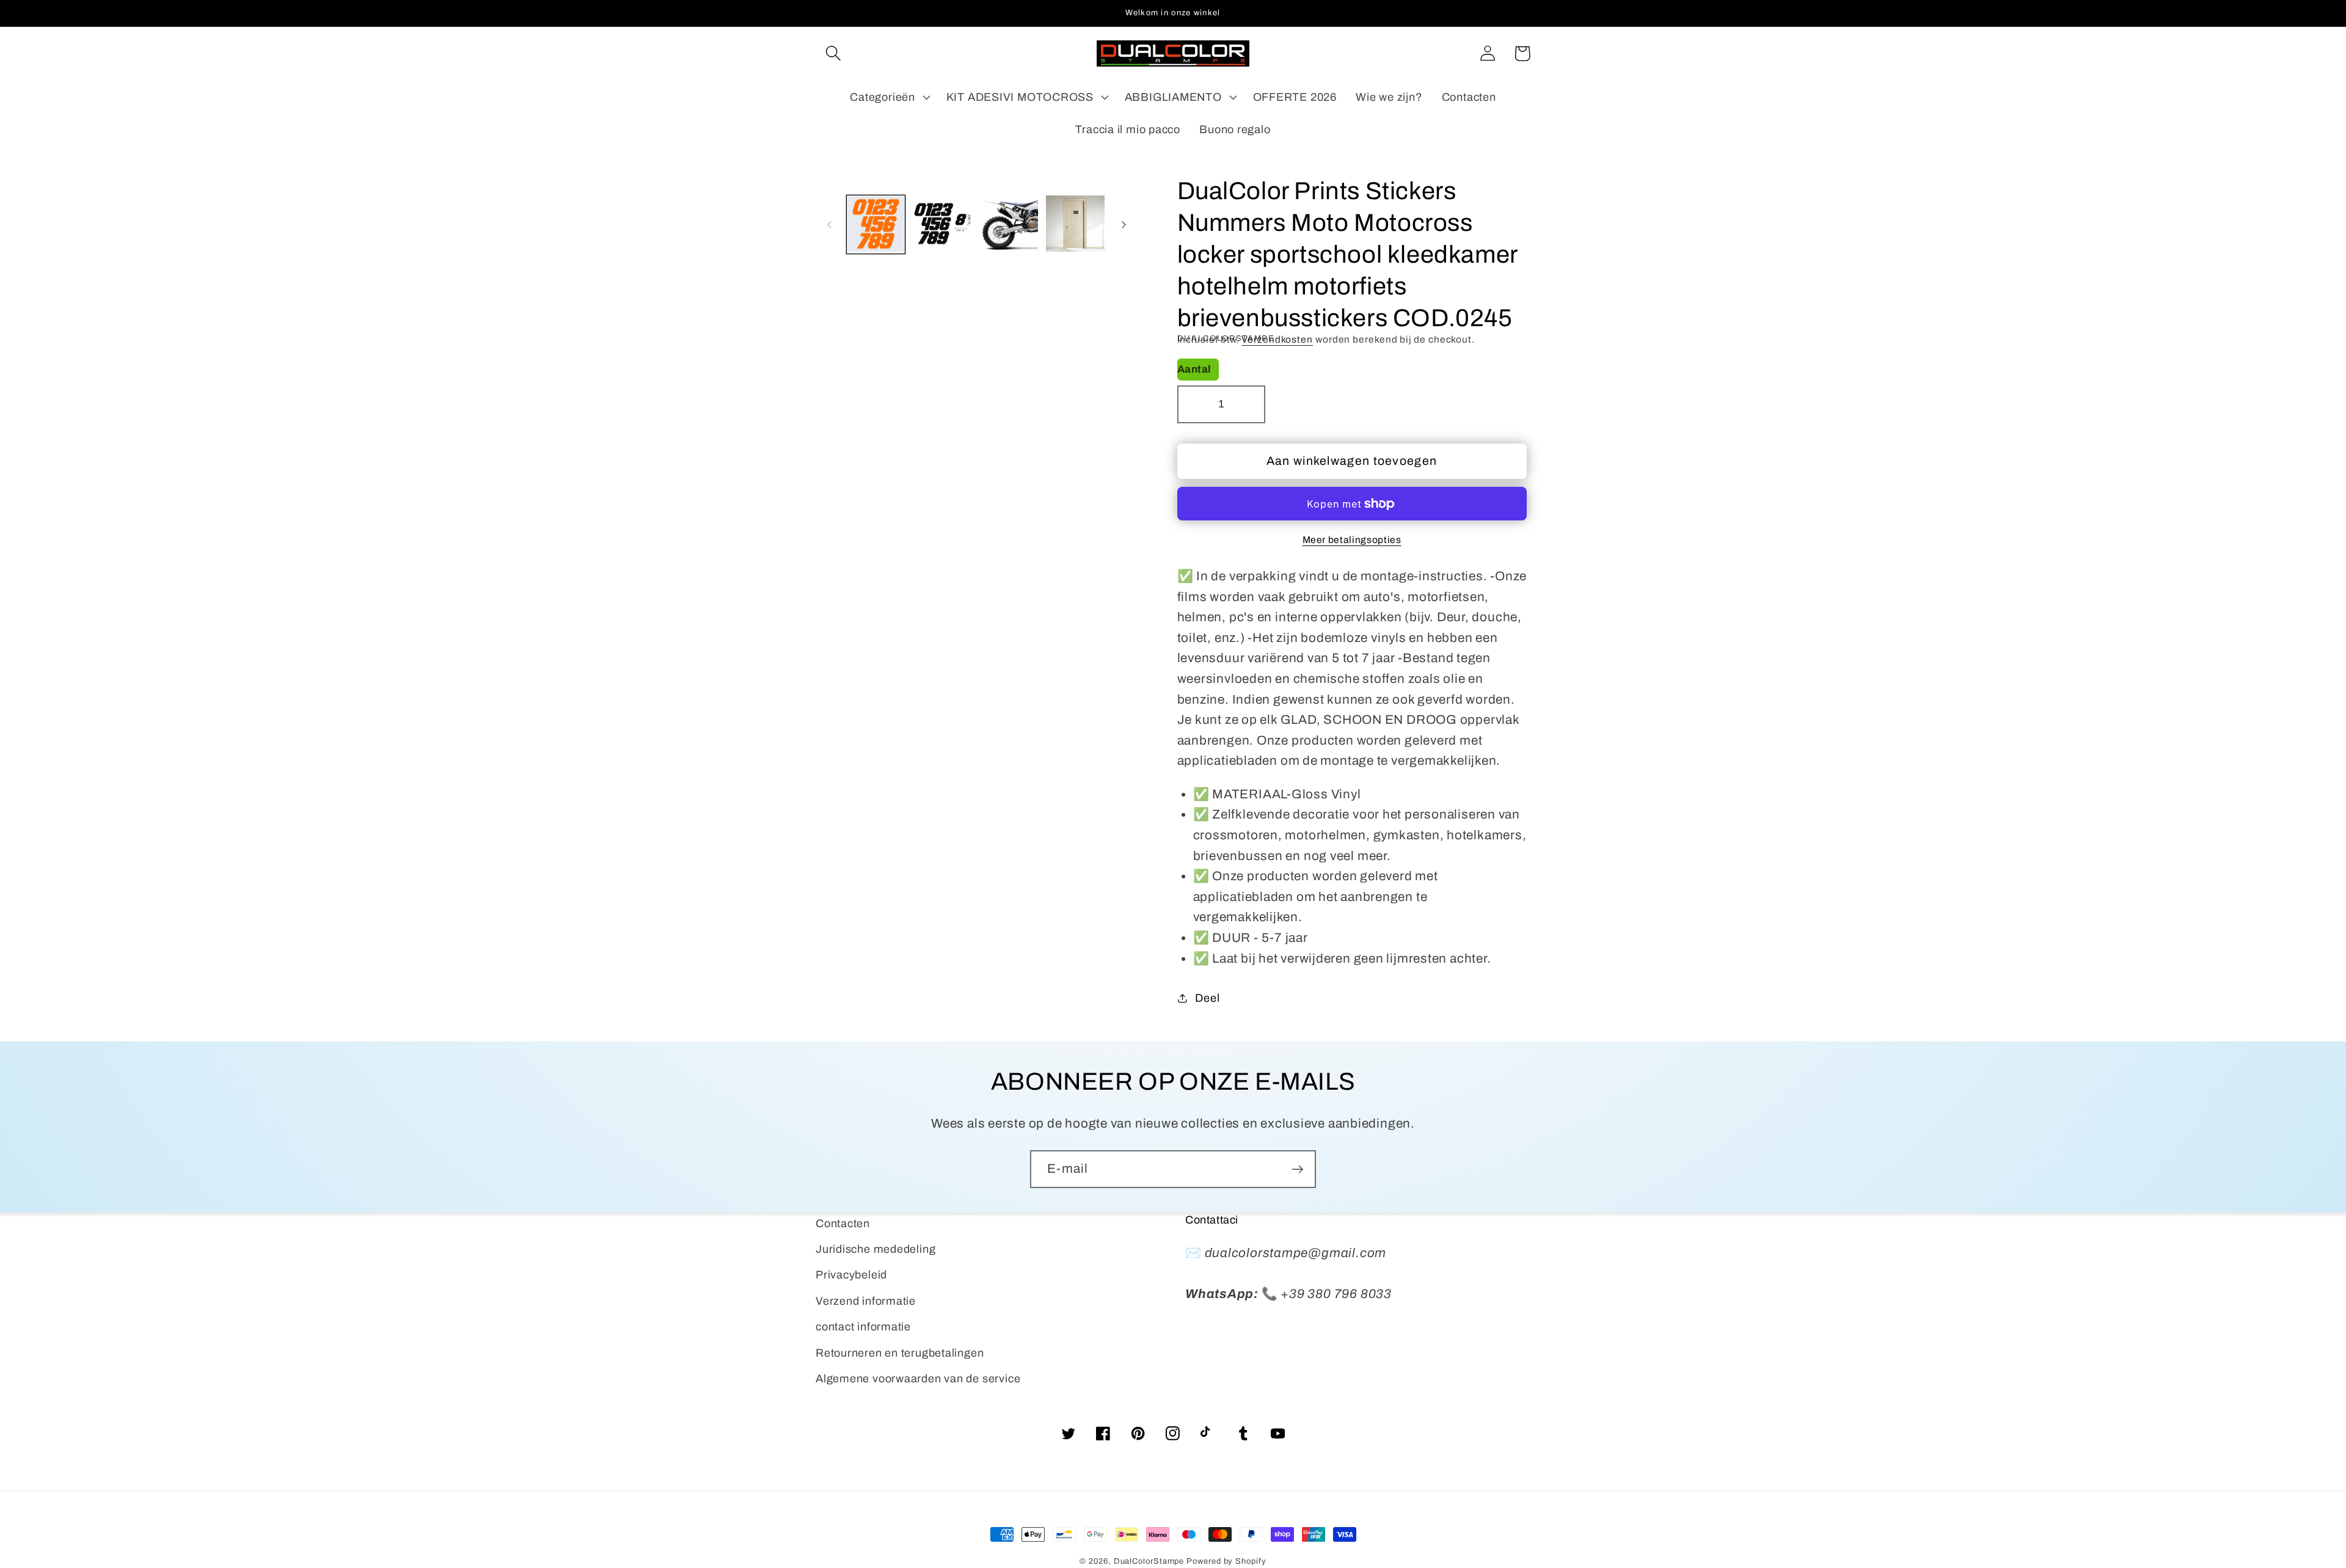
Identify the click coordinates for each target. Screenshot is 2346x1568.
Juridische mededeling (875, 1249)
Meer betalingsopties (1352, 540)
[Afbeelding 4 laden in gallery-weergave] (1075, 225)
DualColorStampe (1149, 1561)
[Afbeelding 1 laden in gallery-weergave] (876, 225)
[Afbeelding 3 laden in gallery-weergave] (1009, 225)
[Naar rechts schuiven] (1124, 225)
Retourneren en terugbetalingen (900, 1353)
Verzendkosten (1277, 339)
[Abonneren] (1297, 1169)
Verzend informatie (866, 1301)
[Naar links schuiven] (829, 225)
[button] (833, 53)
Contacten (843, 1223)
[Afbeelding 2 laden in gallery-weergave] (942, 225)
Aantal (1194, 369)
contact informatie (863, 1327)
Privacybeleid (851, 1275)
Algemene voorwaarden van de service (918, 1379)
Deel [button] (1207, 998)
